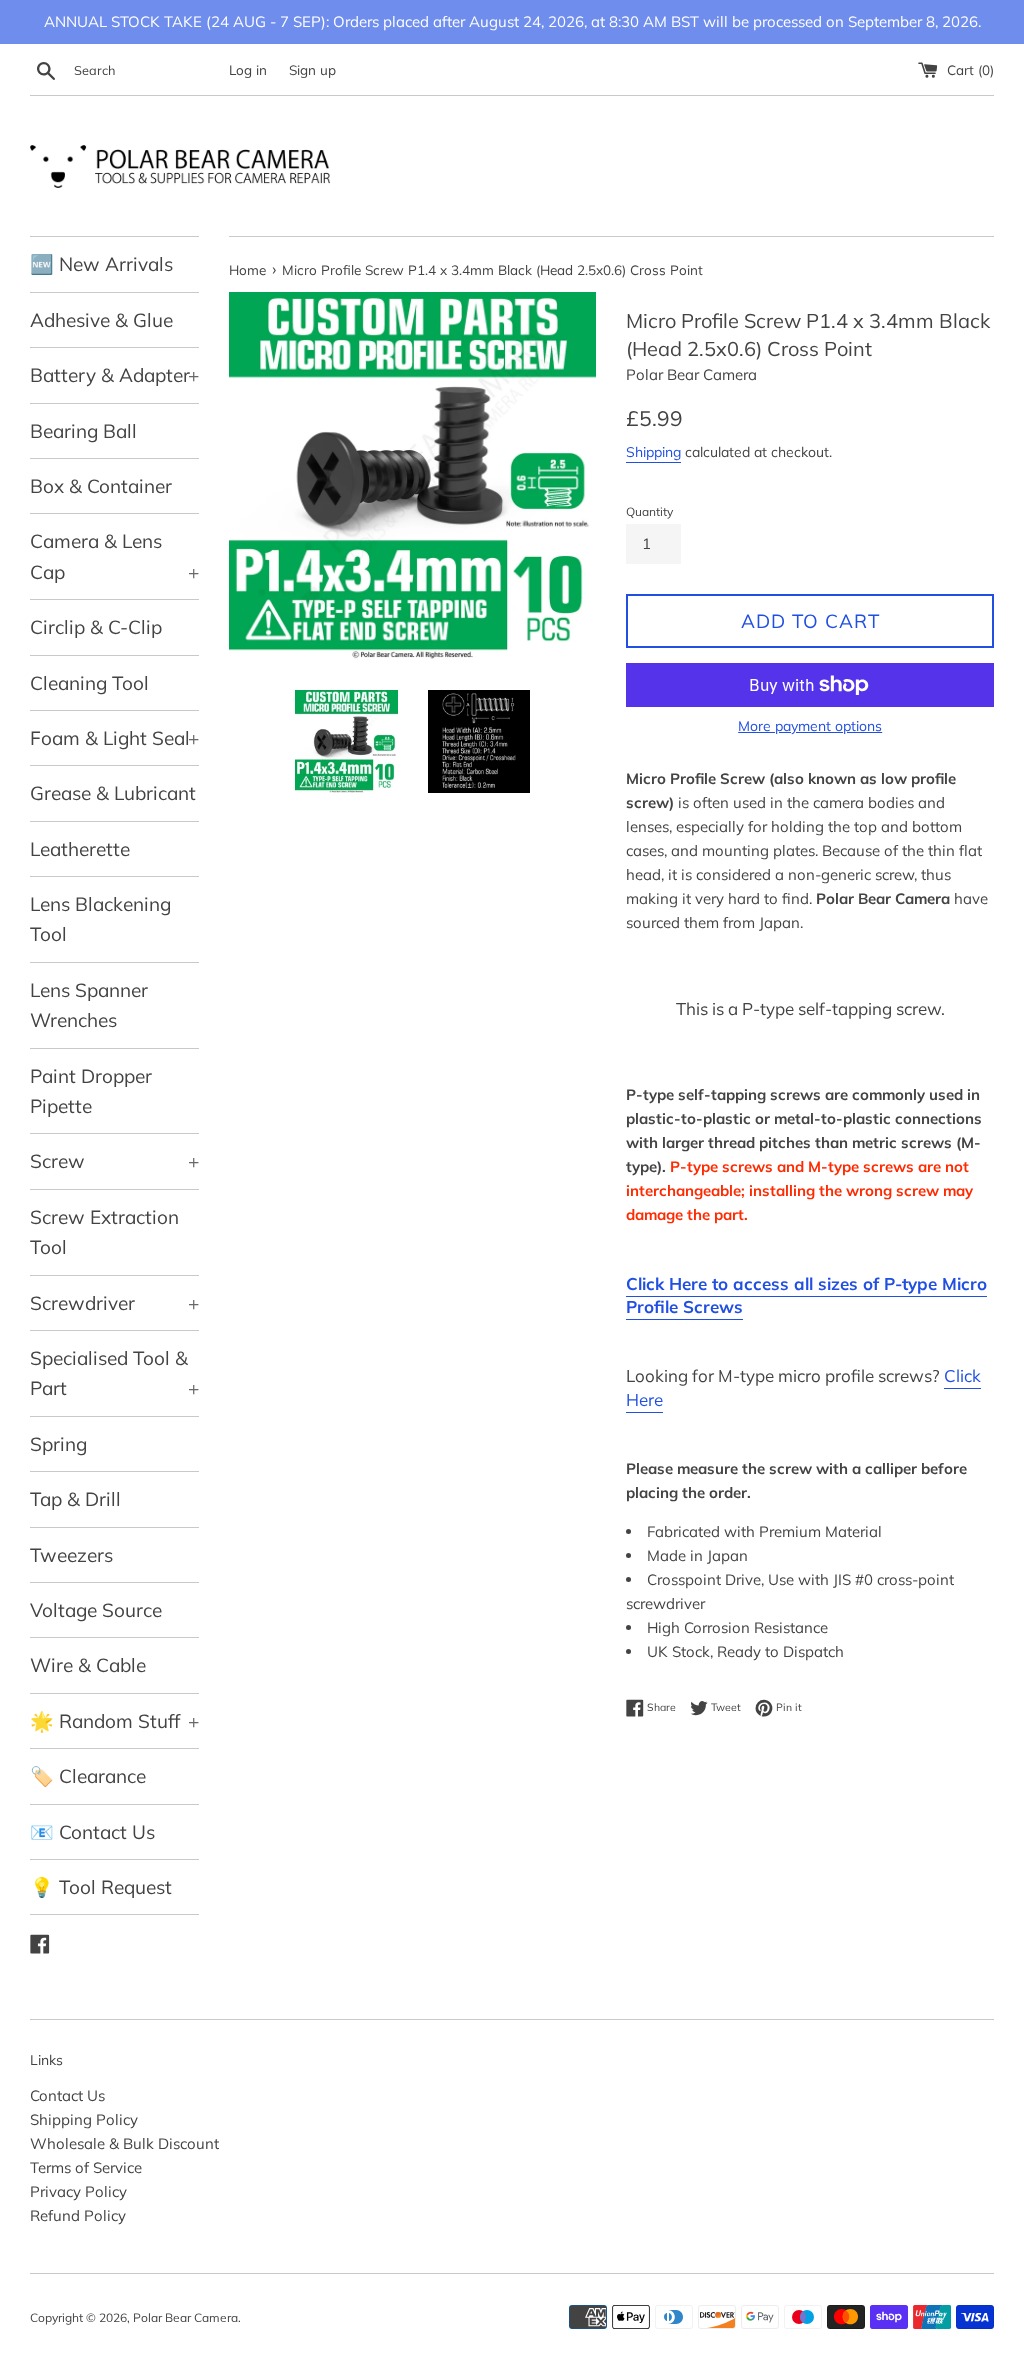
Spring (58, 1444)
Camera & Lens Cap (114, 556)
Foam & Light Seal (114, 738)
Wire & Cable (88, 1665)
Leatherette (80, 849)
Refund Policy (78, 2215)
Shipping (653, 451)
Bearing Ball (83, 431)
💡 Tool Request (101, 1887)
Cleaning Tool (89, 683)
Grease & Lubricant (113, 793)
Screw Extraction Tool (104, 1232)
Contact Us (67, 2095)
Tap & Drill (75, 1499)
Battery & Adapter (114, 375)
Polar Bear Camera (185, 2317)
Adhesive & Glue (101, 320)
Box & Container (101, 486)
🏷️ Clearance (88, 1776)
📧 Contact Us (92, 1832)
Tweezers (71, 1555)
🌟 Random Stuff (114, 1721)
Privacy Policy (78, 2191)
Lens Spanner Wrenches (89, 1005)
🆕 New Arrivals (101, 264)
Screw (114, 1161)
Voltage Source (96, 1610)
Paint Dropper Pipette (91, 1091)
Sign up (312, 69)
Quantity (649, 511)
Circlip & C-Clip (96, 627)
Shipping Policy (84, 2119)
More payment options (810, 725)
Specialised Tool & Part (114, 1373)
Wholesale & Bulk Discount (124, 2143)
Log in (248, 69)
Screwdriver (114, 1303)
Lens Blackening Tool (100, 919)
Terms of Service (86, 2167)
